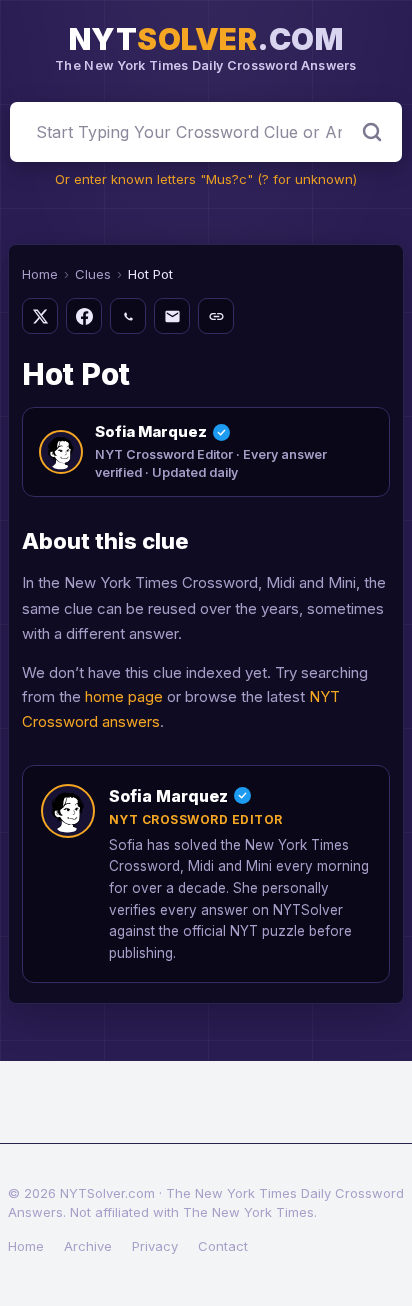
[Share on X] (40, 316)
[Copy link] (216, 316)
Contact (223, 1246)
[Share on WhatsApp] (128, 316)
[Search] (372, 132)
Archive (88, 1246)
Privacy (155, 1246)
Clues (93, 274)
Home (40, 274)
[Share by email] (172, 316)
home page (124, 696)
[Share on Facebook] (84, 316)
